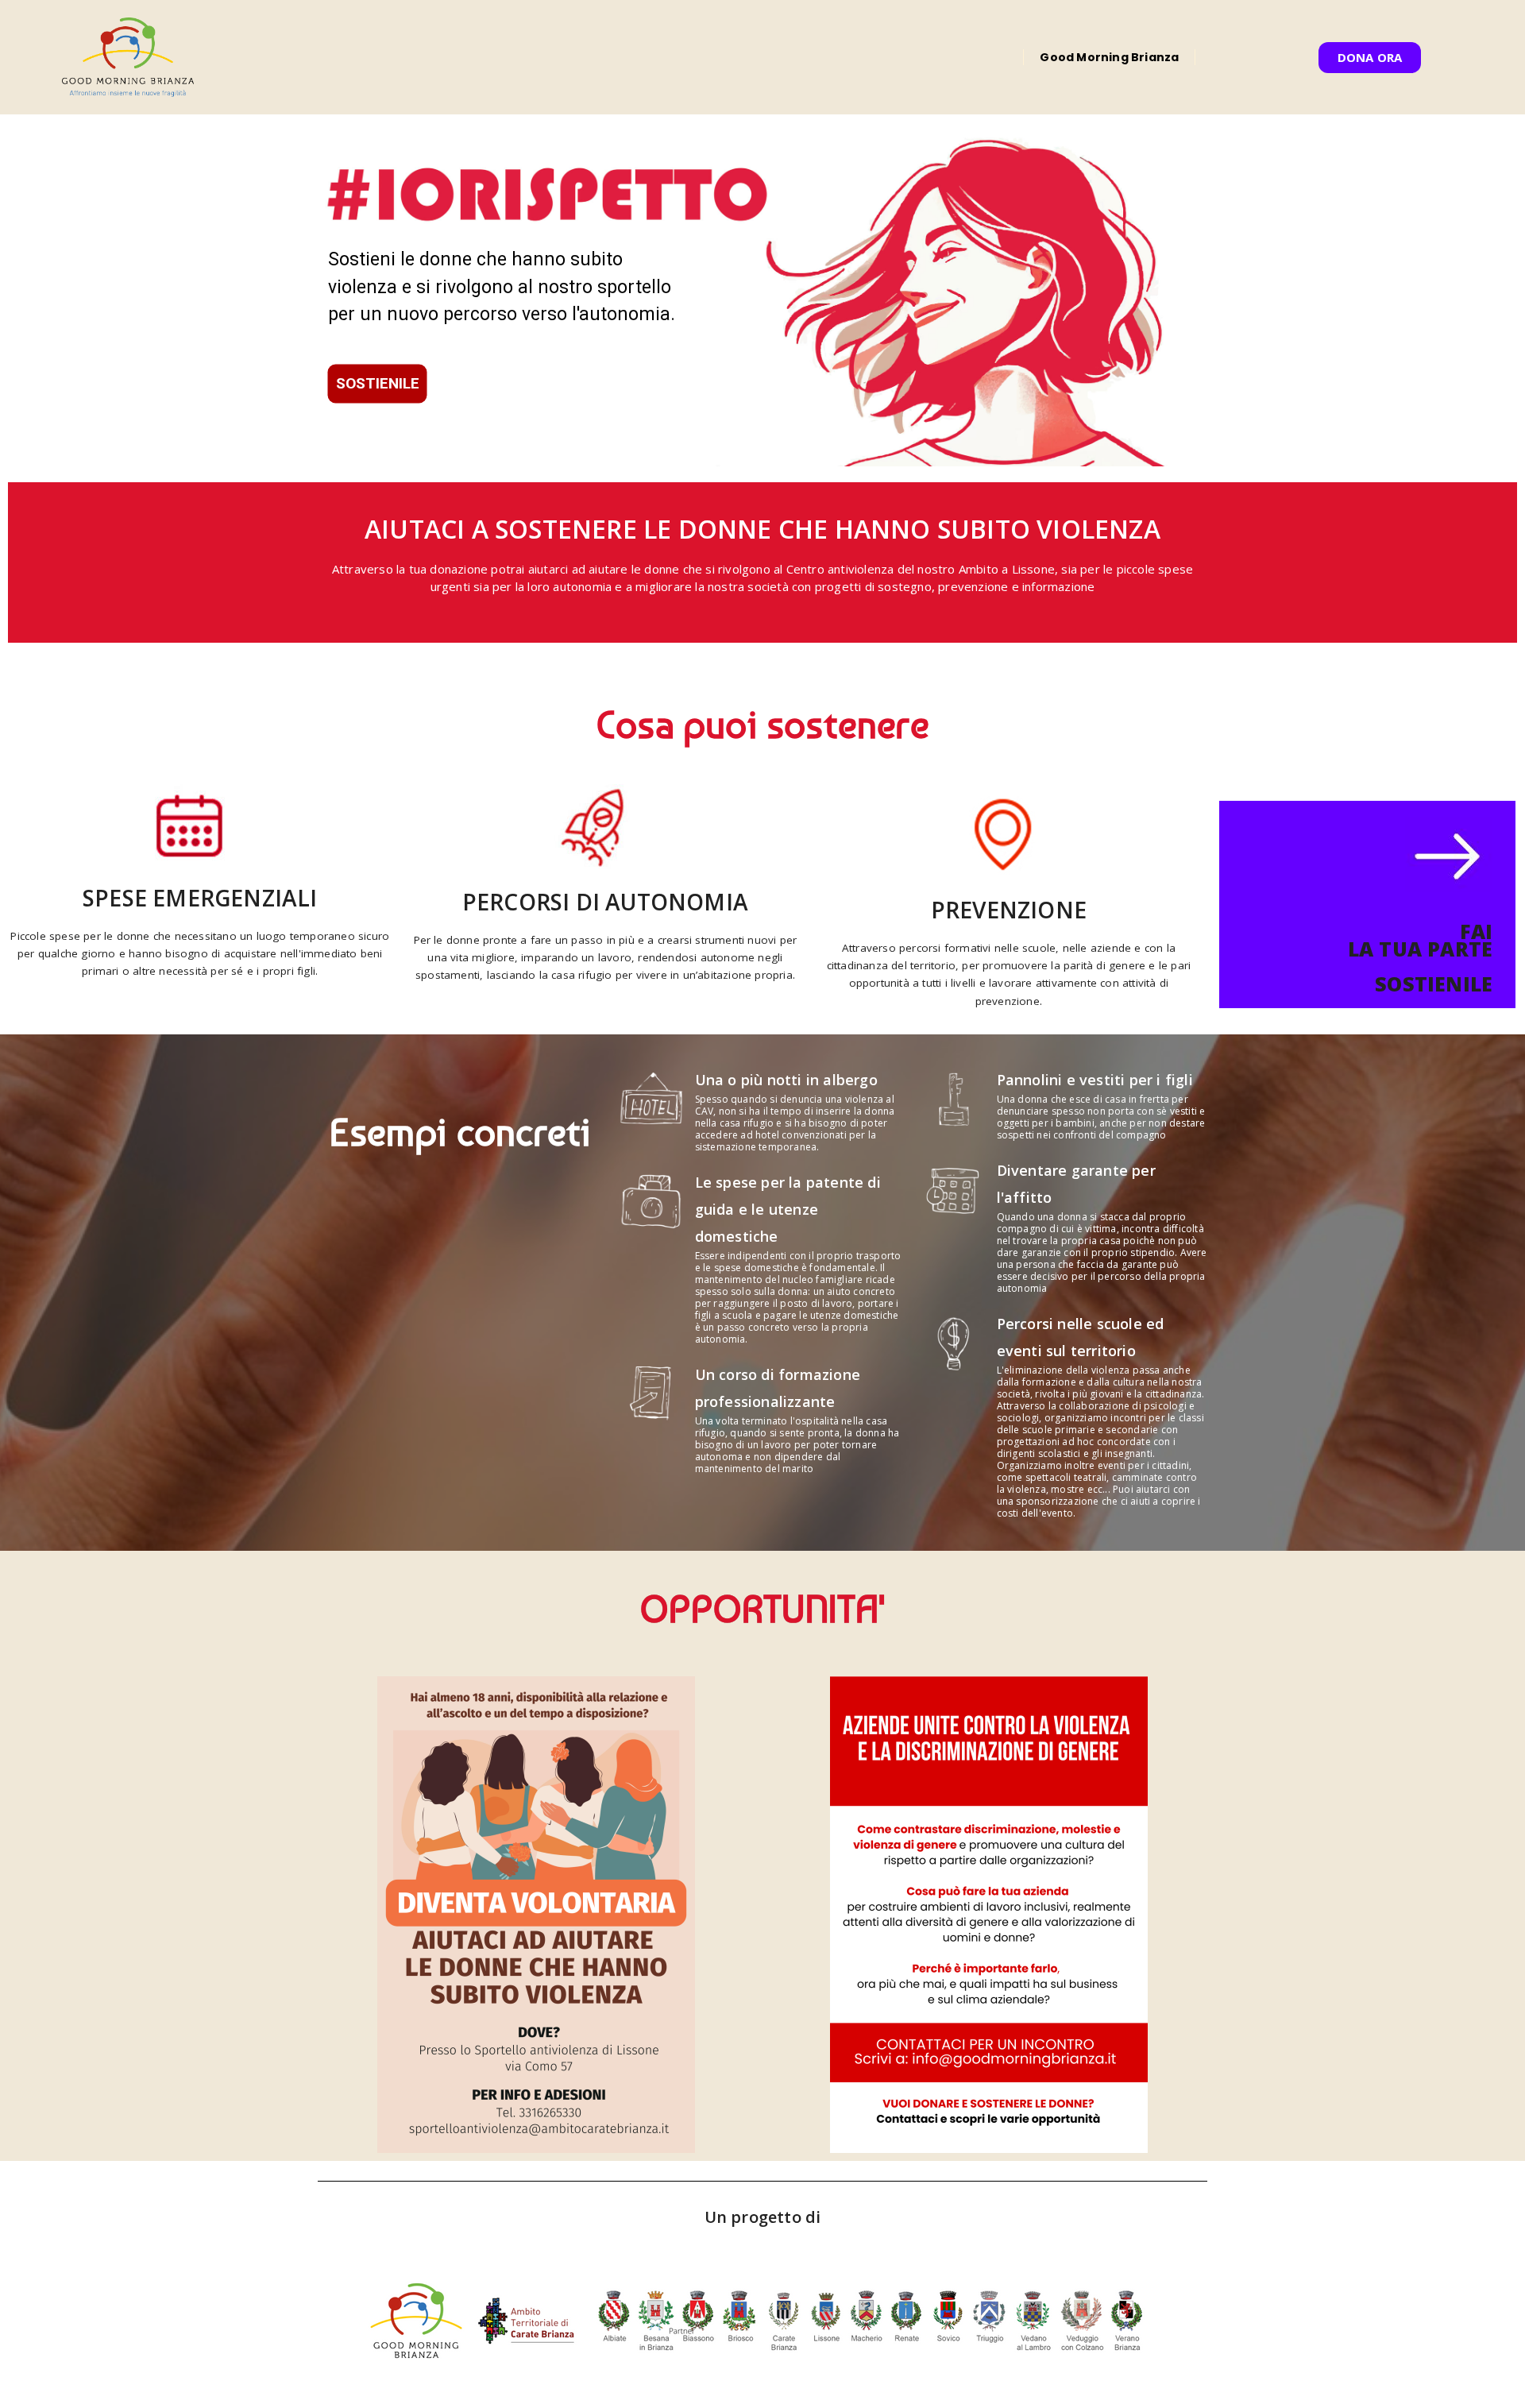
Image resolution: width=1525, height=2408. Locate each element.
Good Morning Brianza (1109, 57)
